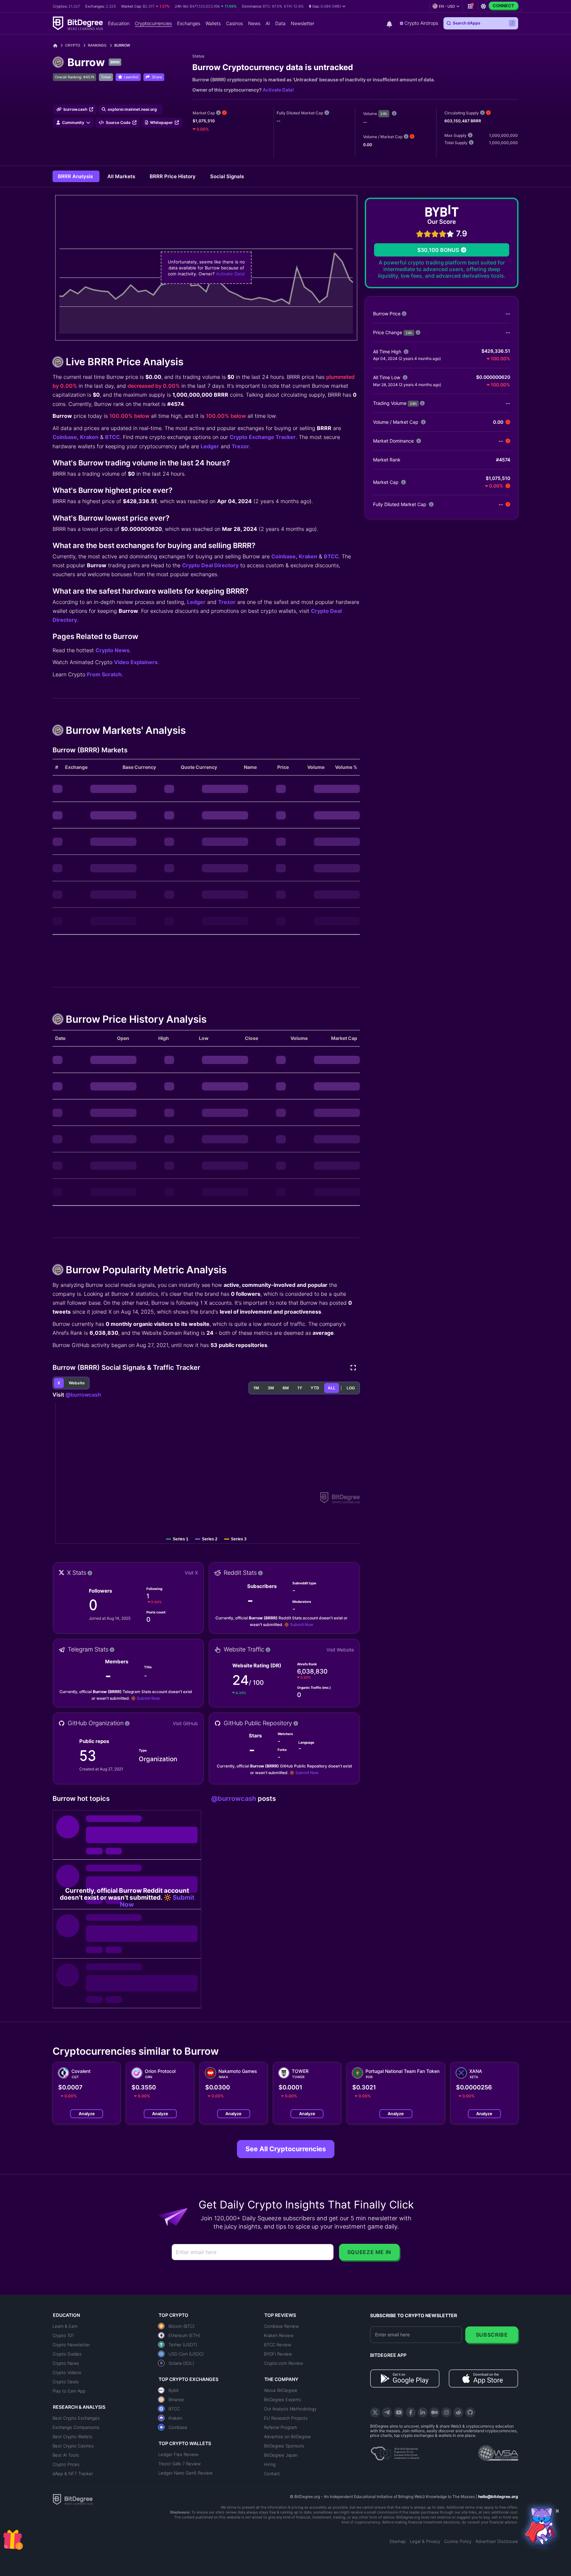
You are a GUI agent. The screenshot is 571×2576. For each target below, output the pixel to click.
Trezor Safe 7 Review (179, 2464)
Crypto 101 (63, 2335)
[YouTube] (399, 2412)
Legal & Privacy (425, 2541)
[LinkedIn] (423, 2412)
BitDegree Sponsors (284, 2446)
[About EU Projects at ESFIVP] (395, 2451)
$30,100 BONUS (438, 250)
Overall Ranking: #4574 (75, 77)
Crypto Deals (66, 2382)
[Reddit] (458, 2412)
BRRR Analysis (76, 176)
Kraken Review (279, 2335)
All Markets (122, 176)
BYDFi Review (278, 2354)
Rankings (97, 45)
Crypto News (113, 650)
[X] (375, 2412)
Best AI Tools (66, 2455)
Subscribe (492, 2335)
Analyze (87, 2114)
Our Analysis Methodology (290, 2409)
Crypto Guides (67, 2354)
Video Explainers (136, 662)
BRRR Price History (173, 176)
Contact (272, 2474)
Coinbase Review (281, 2326)
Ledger (210, 446)
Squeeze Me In (369, 2252)
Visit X (191, 1573)
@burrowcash (83, 1395)
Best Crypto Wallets (73, 2437)
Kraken (89, 437)
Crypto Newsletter (71, 2345)
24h (384, 114)
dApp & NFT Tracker (73, 2474)
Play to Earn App (69, 2391)
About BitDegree (281, 2390)
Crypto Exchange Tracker (263, 437)
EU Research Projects (286, 2418)
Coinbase (65, 437)
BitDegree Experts (283, 2399)
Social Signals (227, 176)
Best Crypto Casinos (73, 2446)
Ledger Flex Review (178, 2454)
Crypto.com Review (284, 2363)
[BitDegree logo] (73, 2499)
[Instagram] (446, 2412)
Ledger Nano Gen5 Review (185, 2473)
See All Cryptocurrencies (286, 2149)
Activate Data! (278, 90)
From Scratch (104, 674)
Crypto (73, 45)
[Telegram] (387, 2412)
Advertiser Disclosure (497, 2541)
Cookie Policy (458, 2541)
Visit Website (340, 1650)
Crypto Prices (66, 2464)
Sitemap (398, 2541)
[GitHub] (470, 2412)
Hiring (270, 2464)
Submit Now (302, 1625)
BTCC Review (278, 2345)
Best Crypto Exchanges (76, 2418)
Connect (503, 6)
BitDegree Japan (281, 2455)
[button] (327, 6)
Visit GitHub (185, 1723)
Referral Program (281, 2427)
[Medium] (435, 2412)
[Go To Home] (58, 45)
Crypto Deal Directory (210, 565)
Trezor (240, 446)
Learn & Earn (65, 2326)
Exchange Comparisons (76, 2427)
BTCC (113, 437)
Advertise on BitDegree (287, 2437)
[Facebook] (411, 2412)
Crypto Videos (67, 2372)
